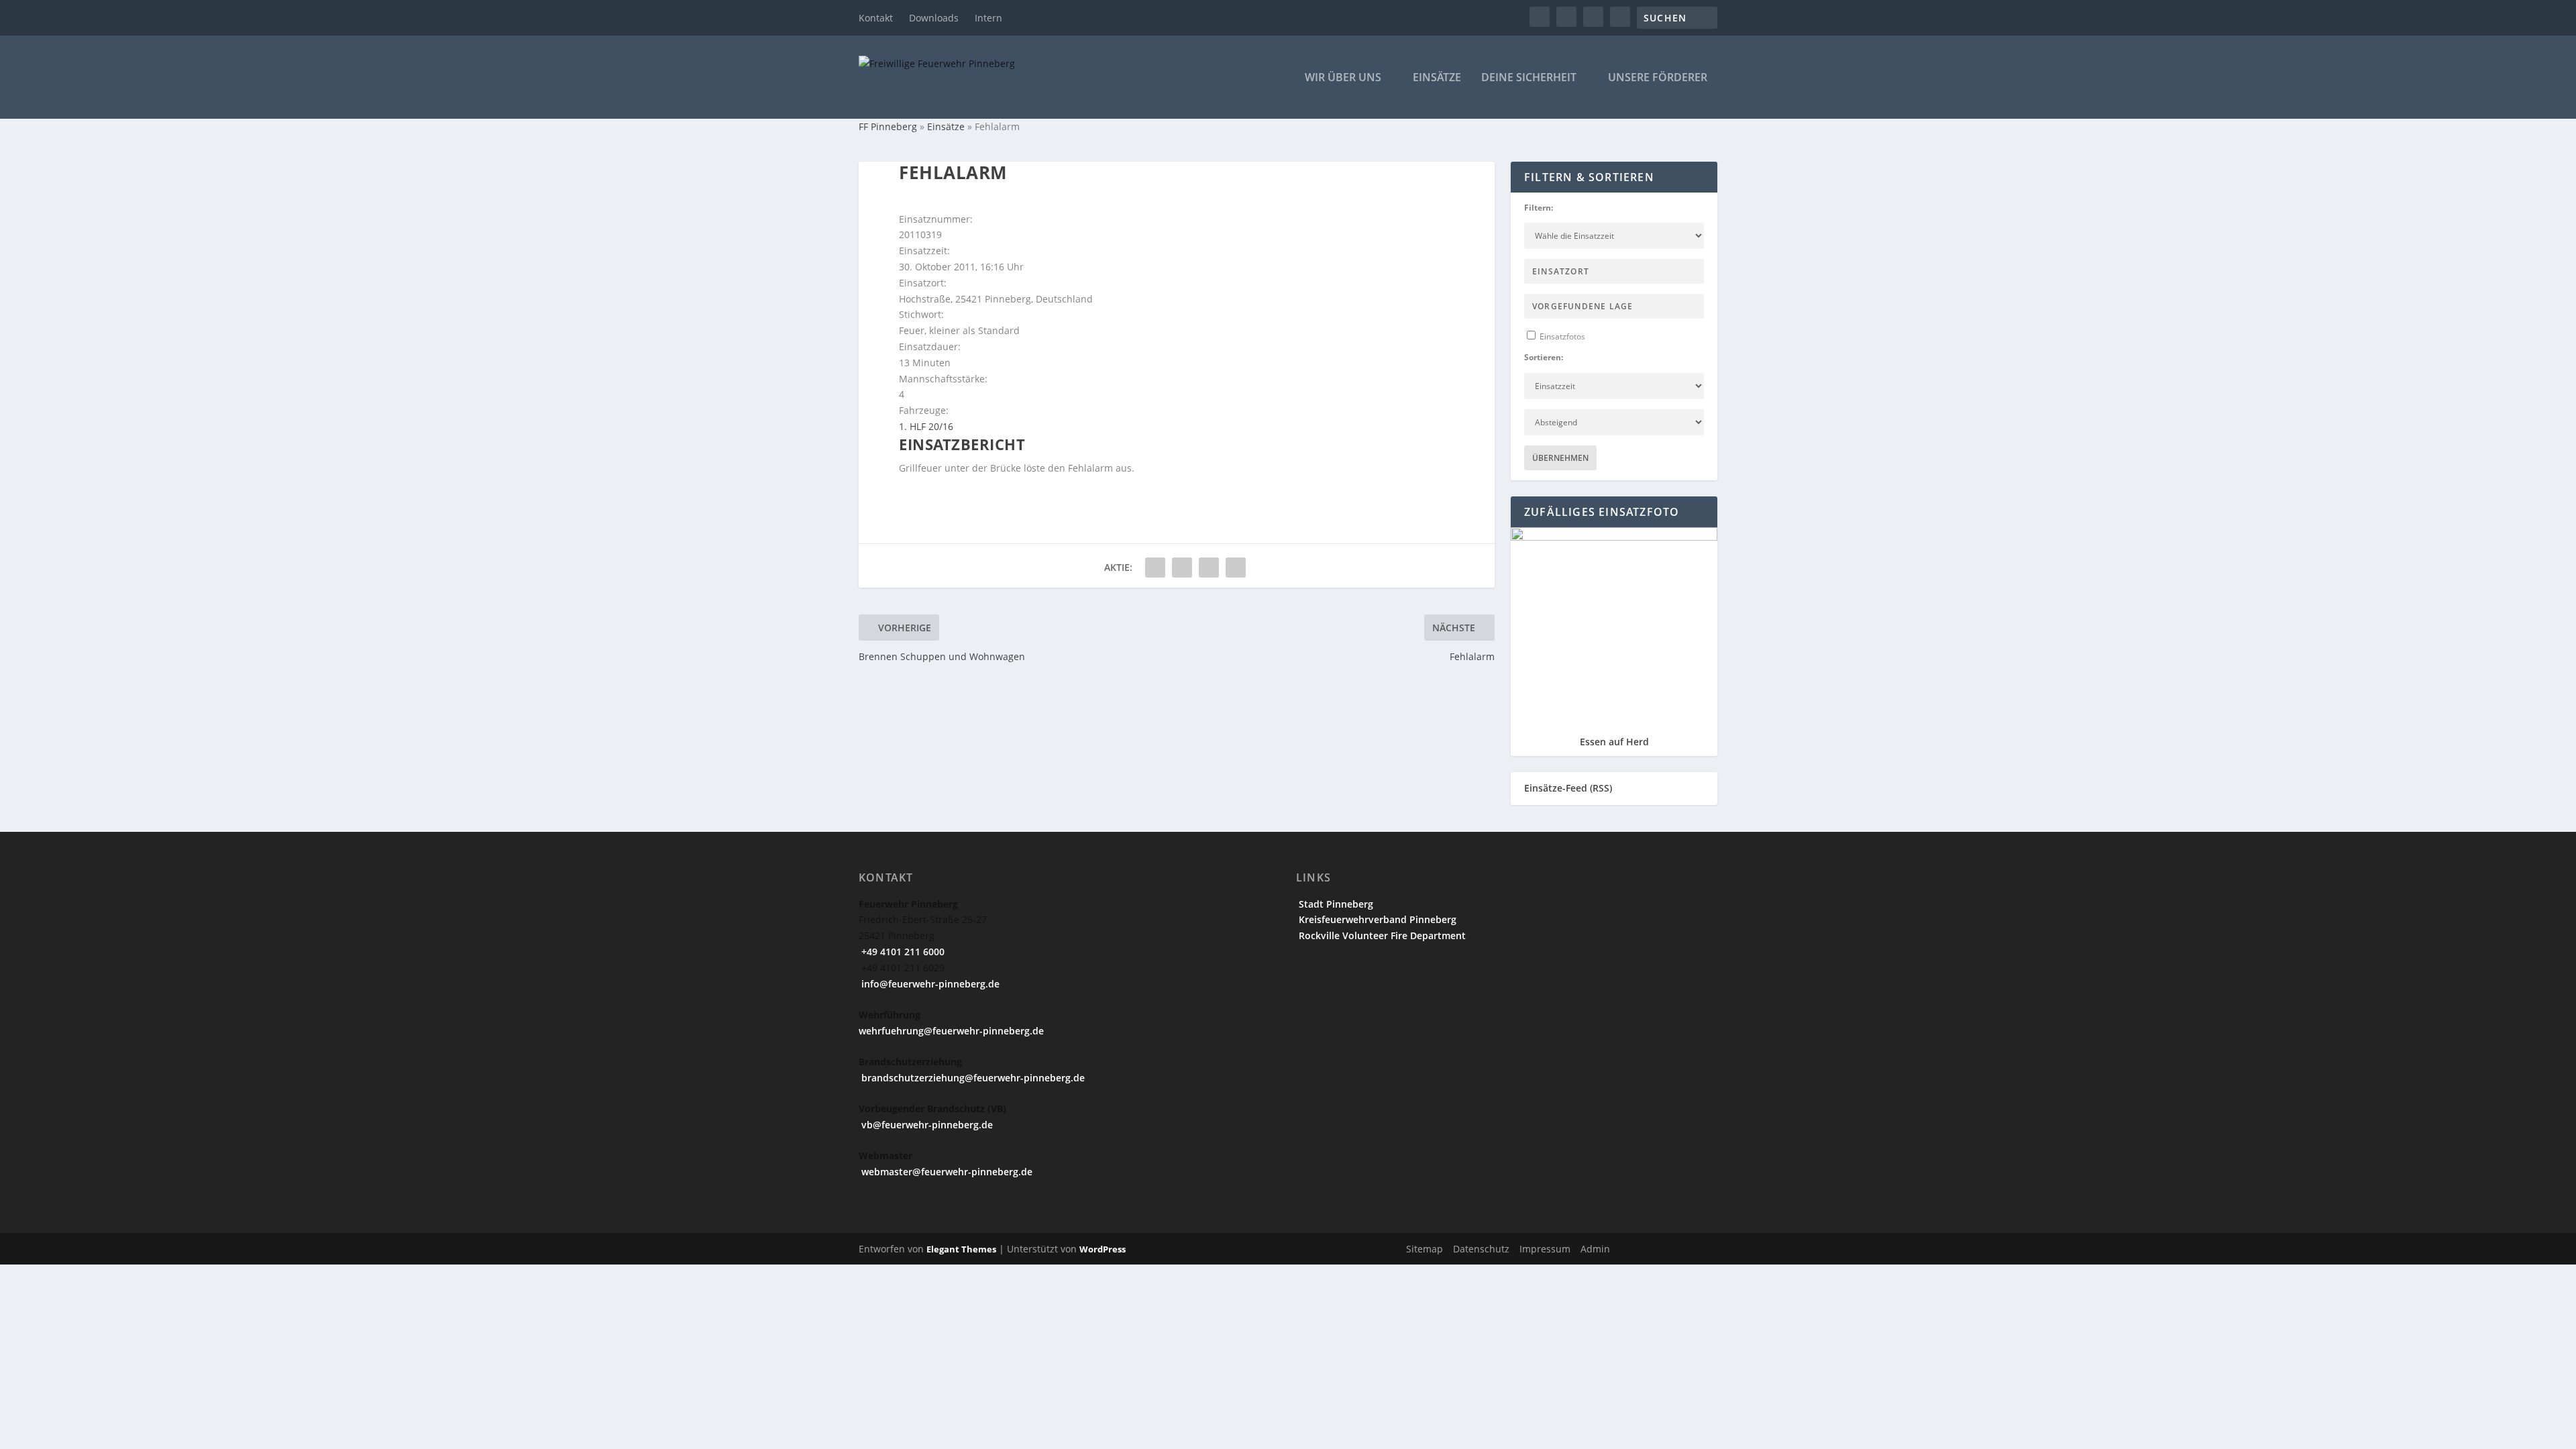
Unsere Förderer (1658, 78)
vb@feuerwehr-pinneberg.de (926, 1125)
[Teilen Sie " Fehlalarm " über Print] (1236, 568)
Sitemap (1425, 1249)
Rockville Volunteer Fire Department (1381, 935)
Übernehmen (1560, 458)
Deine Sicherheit (1529, 78)
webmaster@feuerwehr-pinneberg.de (946, 1172)
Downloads (934, 18)
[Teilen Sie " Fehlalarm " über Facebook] (1155, 568)
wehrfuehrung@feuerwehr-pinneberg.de (951, 1031)
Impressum (1545, 1249)
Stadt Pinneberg (1335, 904)
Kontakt (876, 18)
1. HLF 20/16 (926, 426)
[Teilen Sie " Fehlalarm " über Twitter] (1182, 568)
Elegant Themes (961, 1249)
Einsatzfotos (1561, 336)
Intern (988, 18)
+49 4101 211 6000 (902, 952)
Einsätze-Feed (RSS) (1568, 788)
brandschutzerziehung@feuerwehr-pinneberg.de (972, 1078)
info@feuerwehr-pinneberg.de (929, 984)
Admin (1595, 1249)
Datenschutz (1481, 1249)
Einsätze (1437, 78)
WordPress (1103, 1249)
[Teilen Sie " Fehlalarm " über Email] (1209, 568)
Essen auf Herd (1614, 742)
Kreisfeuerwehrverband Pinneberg (1376, 919)
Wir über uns (1343, 78)
